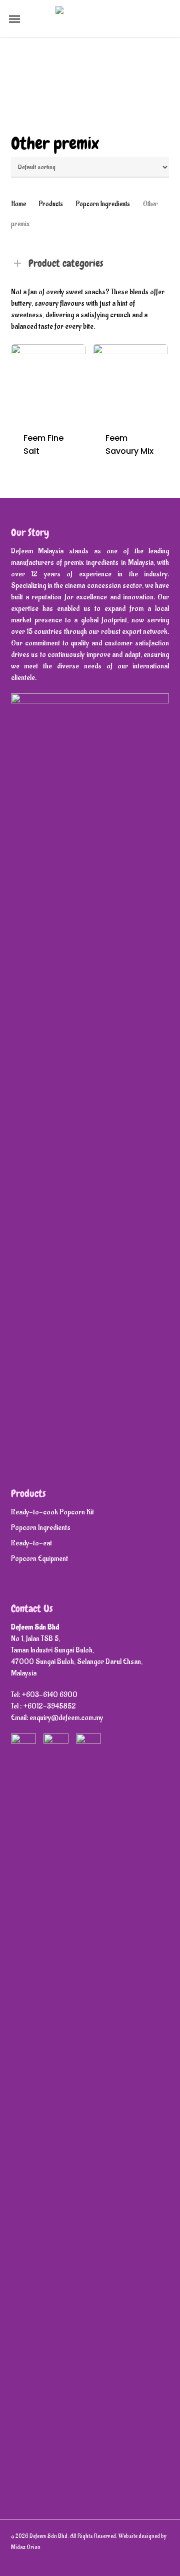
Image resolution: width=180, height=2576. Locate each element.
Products (51, 204)
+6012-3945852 (49, 1706)
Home (18, 204)
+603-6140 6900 (49, 1695)
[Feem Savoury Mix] (130, 382)
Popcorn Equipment (39, 1559)
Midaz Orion (26, 2547)
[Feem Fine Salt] (48, 382)
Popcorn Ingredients (103, 204)
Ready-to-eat (31, 1543)
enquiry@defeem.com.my (66, 1718)
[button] (14, 19)
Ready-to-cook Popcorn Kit (52, 1512)
